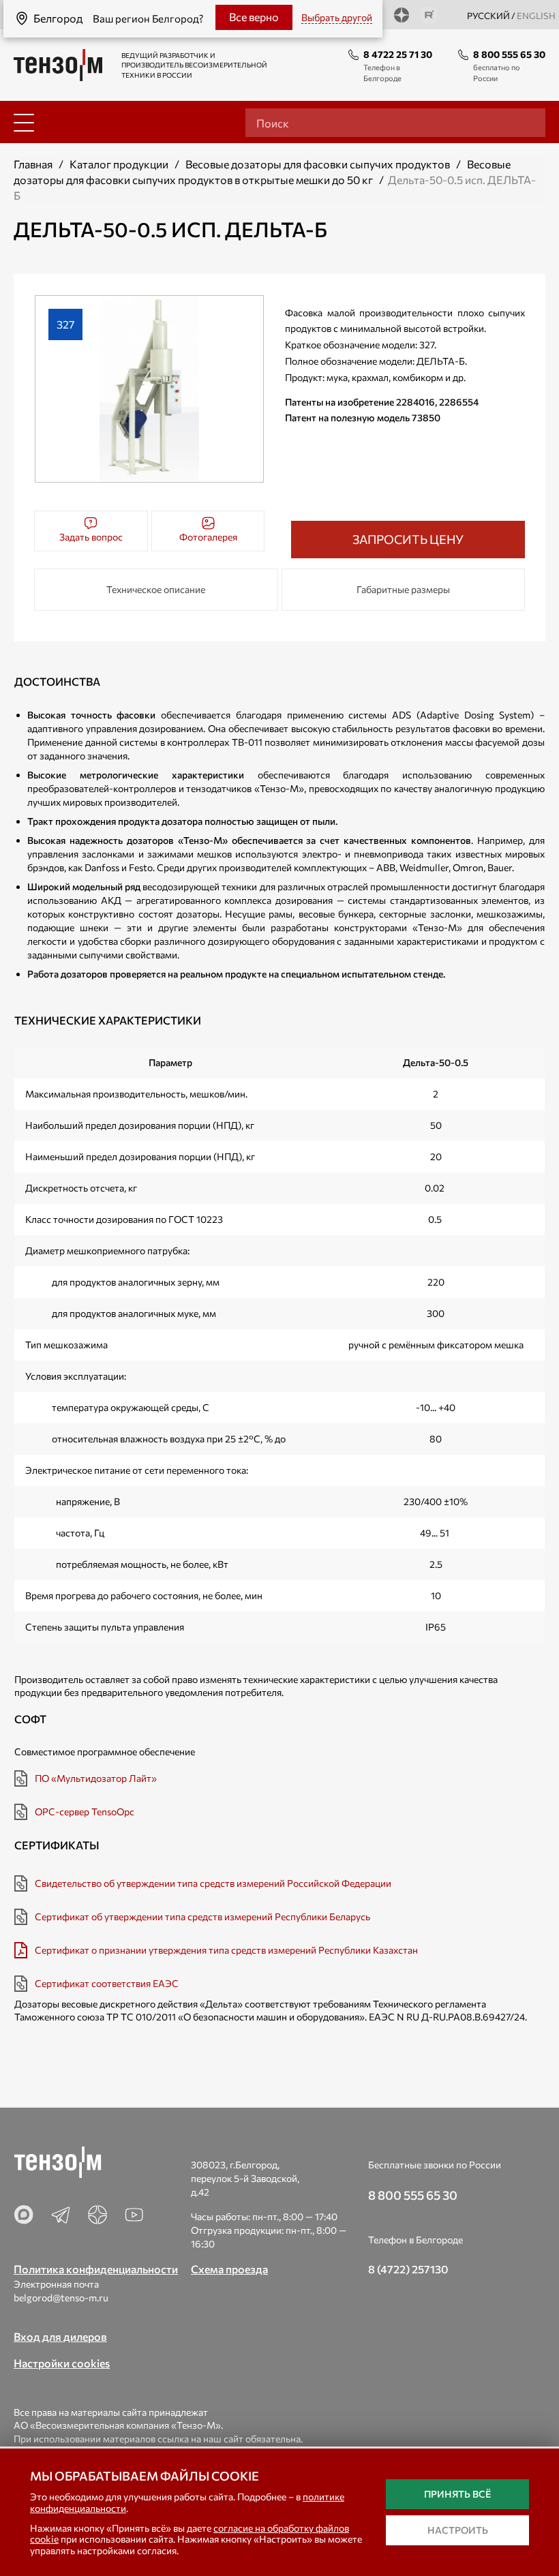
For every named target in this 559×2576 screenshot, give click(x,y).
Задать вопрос (91, 537)
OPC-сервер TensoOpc (85, 1812)
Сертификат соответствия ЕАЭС (107, 1983)
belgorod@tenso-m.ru (61, 2298)
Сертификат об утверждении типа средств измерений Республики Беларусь (202, 1916)
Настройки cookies (62, 2363)
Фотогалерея (208, 537)
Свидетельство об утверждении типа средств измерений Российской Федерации (213, 1883)
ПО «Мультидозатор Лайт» (96, 1778)
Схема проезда (229, 2269)
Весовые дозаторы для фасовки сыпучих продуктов (318, 164)
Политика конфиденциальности (96, 2269)
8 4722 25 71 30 (398, 54)
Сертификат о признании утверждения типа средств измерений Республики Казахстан (226, 1950)
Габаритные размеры (403, 589)
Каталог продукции (119, 164)
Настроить (458, 2530)
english (536, 16)
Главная (33, 164)
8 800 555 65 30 (509, 54)
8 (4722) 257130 (408, 2269)
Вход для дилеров (60, 2336)
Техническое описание (156, 589)
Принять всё (457, 2494)
